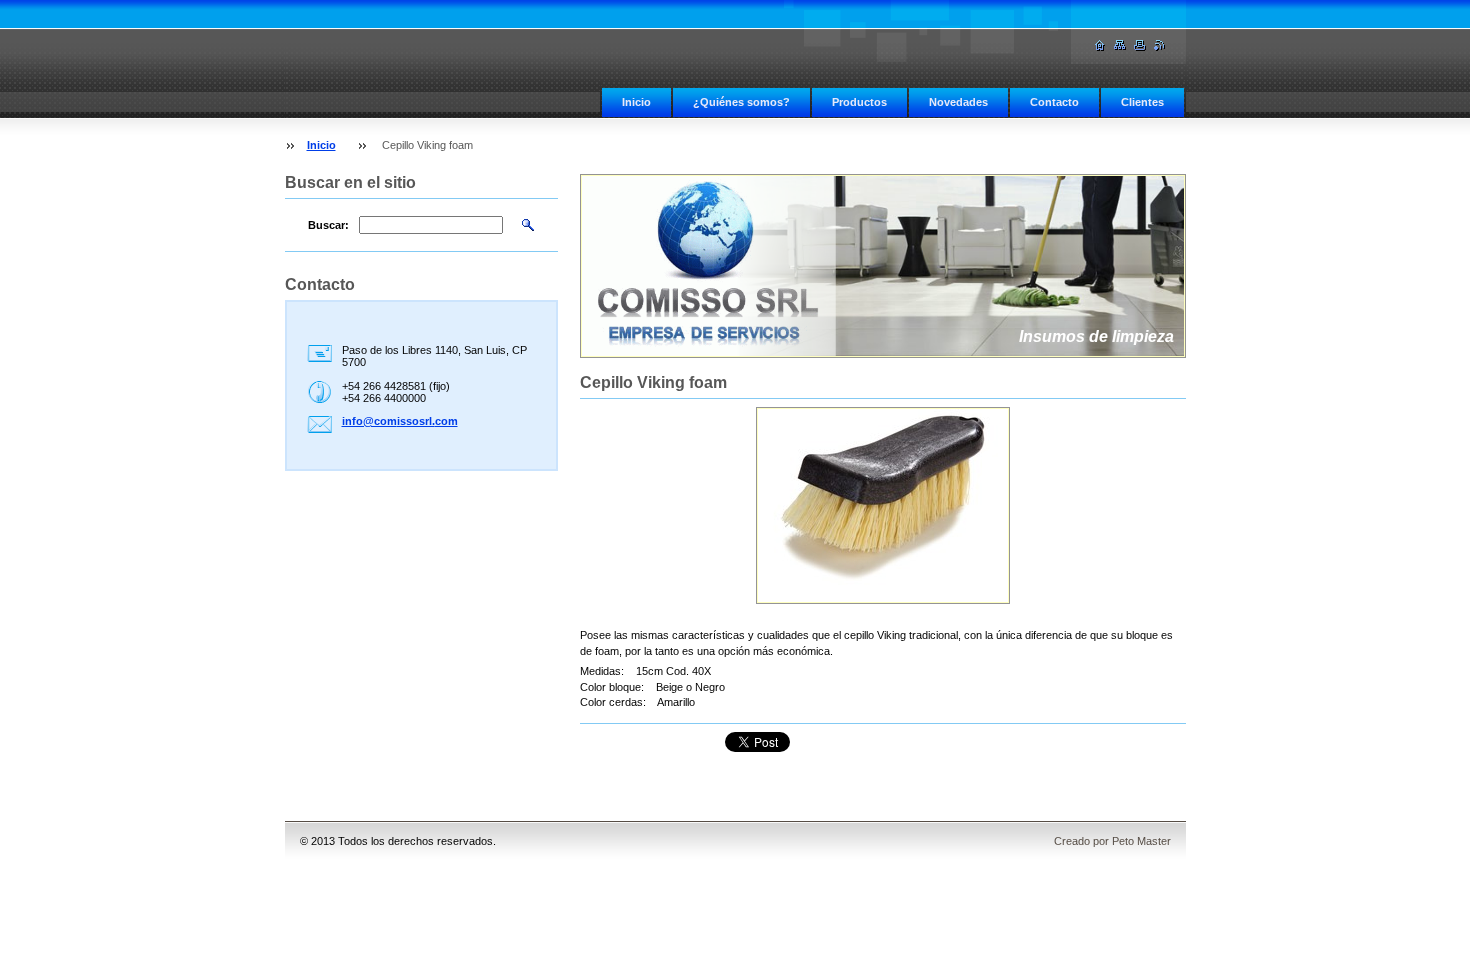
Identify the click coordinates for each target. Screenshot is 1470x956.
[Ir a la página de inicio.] (1100, 45)
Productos (859, 102)
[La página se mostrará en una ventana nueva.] (883, 505)
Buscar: (328, 225)
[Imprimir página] (1140, 45)
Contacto (1054, 102)
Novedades (958, 102)
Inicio (636, 102)
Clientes (1142, 102)
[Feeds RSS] (1160, 45)
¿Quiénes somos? (741, 102)
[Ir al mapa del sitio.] (1120, 45)
